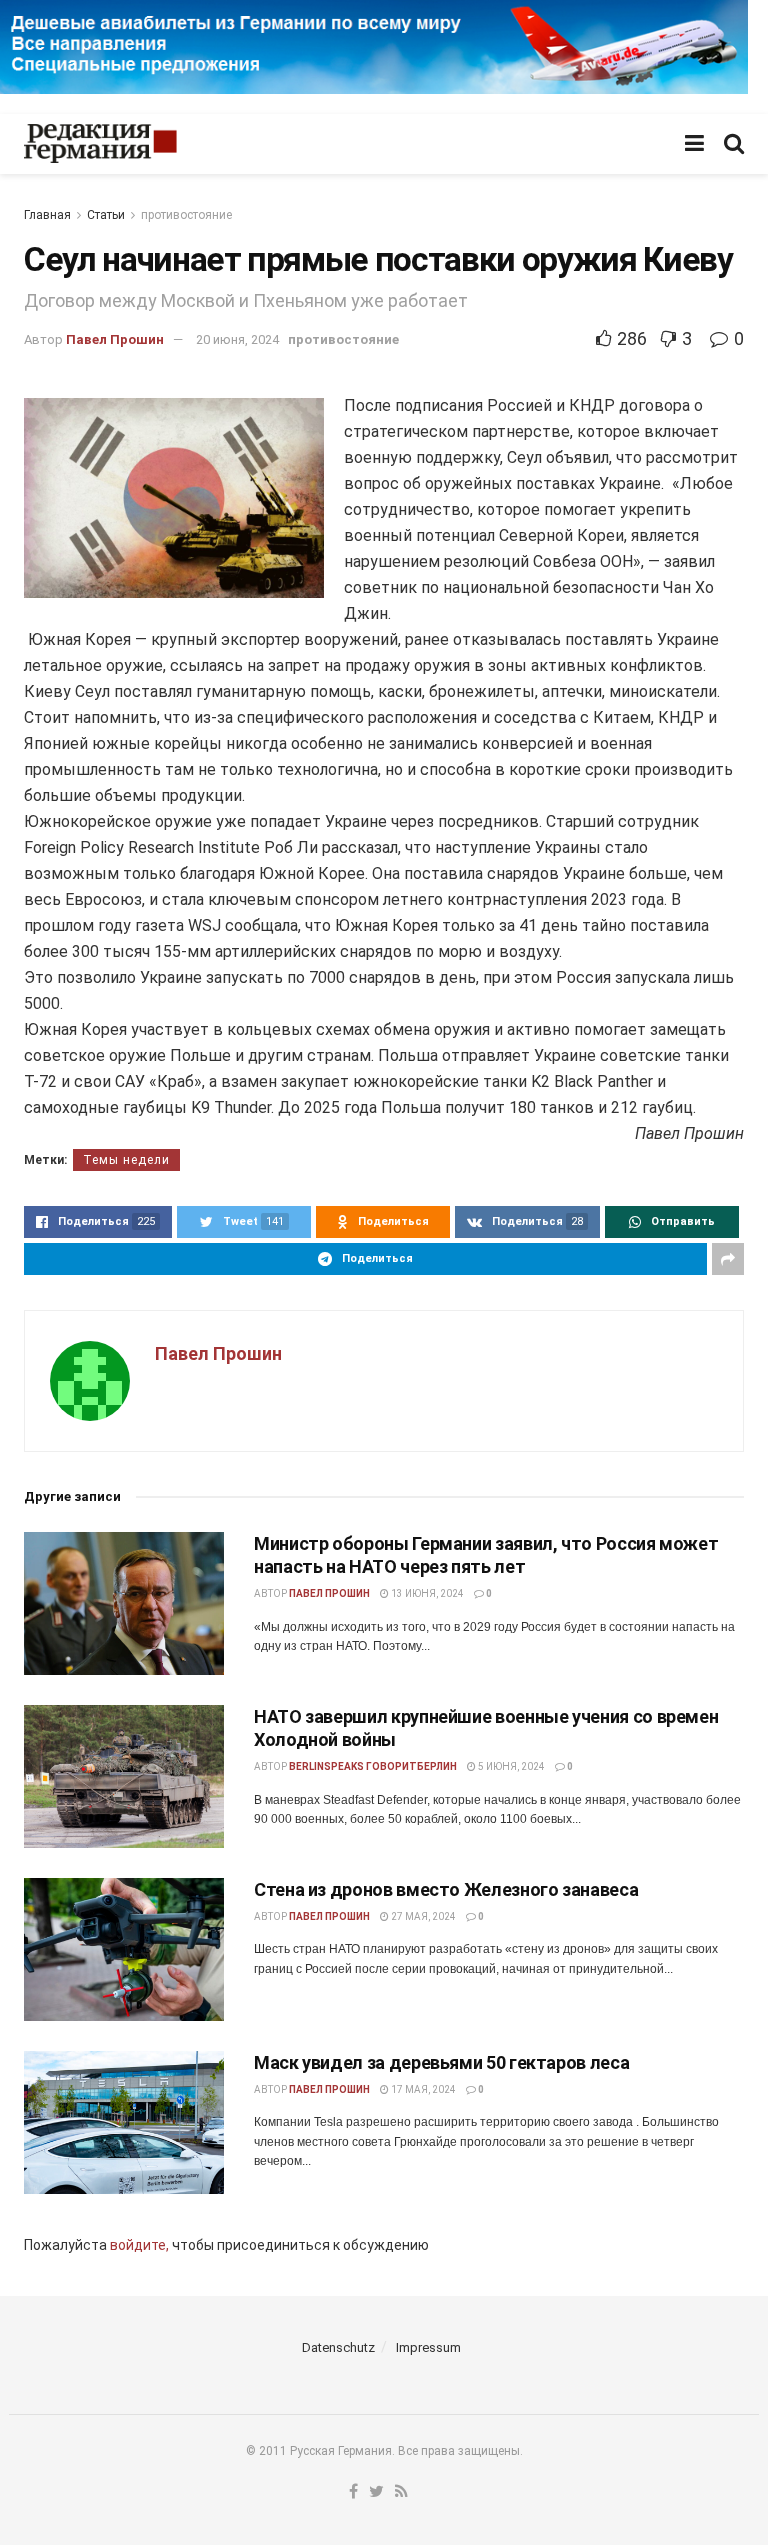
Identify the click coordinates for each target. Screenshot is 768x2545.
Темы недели (126, 1160)
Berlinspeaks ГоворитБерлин (373, 1766)
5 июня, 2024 (510, 1766)
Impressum (428, 2347)
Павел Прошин (115, 339)
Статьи (106, 215)
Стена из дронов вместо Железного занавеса (446, 1889)
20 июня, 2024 (237, 339)
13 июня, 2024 (426, 1593)
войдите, (139, 2245)
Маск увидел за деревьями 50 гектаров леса (441, 2062)
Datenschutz (338, 2347)
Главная (47, 215)
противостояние (186, 215)
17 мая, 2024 (422, 2089)
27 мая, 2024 (422, 1916)
